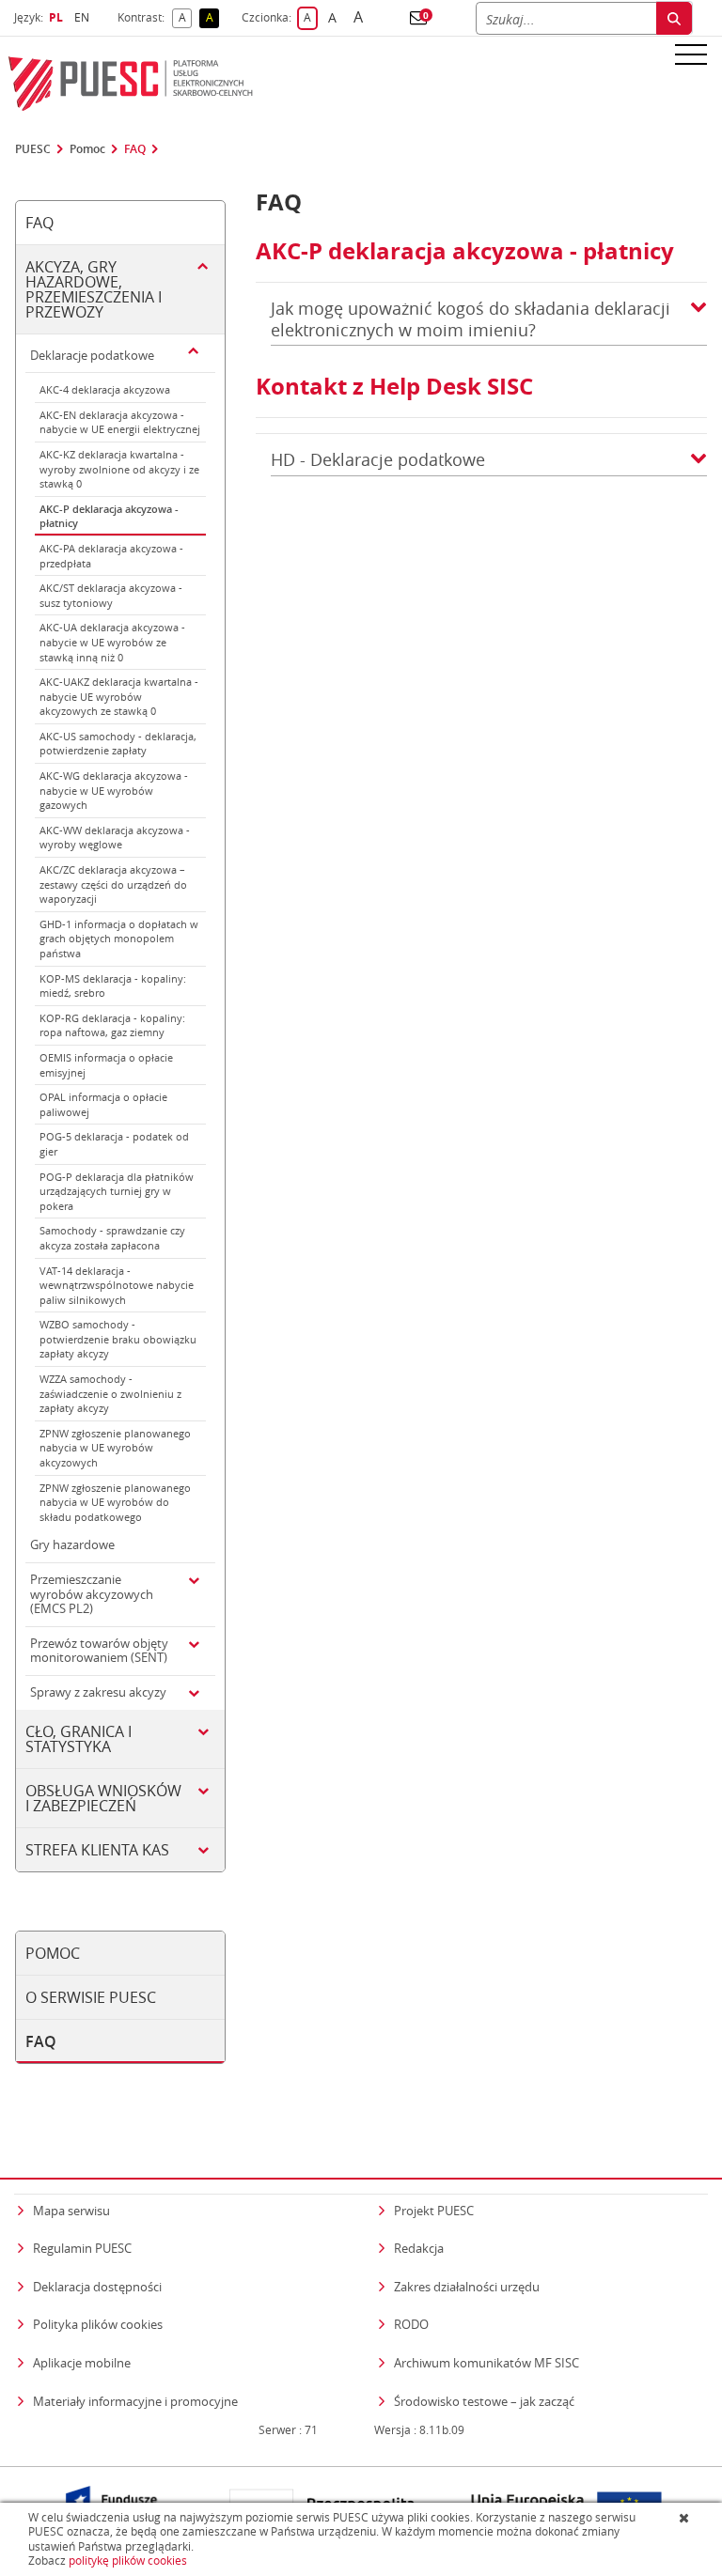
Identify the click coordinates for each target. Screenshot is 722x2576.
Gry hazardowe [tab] (72, 1544)
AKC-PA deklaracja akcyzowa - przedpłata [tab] (111, 556)
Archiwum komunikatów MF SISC (487, 2363)
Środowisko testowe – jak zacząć (484, 2401)
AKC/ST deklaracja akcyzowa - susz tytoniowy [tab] (111, 595)
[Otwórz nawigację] (691, 54)
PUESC (33, 149)
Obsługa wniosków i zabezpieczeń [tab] (103, 1798)
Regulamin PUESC (82, 2248)
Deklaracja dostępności (97, 2287)
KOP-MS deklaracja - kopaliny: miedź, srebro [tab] (113, 986)
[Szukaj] (674, 18)
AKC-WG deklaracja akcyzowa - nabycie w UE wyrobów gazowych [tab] (114, 790)
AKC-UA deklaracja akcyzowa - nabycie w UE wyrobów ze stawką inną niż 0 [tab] (112, 642)
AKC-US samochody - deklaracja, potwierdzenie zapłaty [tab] (118, 744)
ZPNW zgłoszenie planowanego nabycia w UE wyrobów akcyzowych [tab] (115, 1448)
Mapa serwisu (71, 2211)
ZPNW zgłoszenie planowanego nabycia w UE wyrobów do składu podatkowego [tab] (115, 1502)
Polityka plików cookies (98, 2324)
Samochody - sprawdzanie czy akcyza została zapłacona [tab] (112, 1238)
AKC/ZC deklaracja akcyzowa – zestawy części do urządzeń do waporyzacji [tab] (113, 884)
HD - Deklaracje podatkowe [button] (378, 460)
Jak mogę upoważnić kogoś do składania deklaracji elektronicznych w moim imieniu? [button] (471, 319)
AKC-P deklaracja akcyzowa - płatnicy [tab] (109, 516)
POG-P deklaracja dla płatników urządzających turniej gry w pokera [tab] (117, 1191)
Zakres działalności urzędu (467, 2286)
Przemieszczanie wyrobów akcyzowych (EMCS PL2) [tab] (92, 1594)
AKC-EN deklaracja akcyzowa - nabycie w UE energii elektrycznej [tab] (120, 422)
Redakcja (419, 2248)
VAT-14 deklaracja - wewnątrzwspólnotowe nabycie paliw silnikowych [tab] (117, 1285)
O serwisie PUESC (91, 1997)
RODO (411, 2324)
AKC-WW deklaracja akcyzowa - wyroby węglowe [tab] (115, 838)
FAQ (135, 149)
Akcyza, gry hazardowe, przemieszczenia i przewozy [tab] (94, 289)
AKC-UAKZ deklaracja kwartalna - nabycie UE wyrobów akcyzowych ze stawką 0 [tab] (119, 696)
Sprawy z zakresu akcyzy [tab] (98, 1692)
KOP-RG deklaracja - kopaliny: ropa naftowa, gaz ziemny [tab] (112, 1025)
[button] (418, 18)
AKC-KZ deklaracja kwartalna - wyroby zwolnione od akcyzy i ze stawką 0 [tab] (119, 469)
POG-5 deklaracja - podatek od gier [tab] (114, 1144)
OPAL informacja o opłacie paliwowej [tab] (103, 1104)
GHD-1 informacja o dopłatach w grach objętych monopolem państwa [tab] (119, 939)
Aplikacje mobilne (82, 2363)
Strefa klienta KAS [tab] (97, 1850)
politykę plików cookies (128, 2560)
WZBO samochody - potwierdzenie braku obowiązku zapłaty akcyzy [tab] (118, 1339)
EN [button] (84, 17)
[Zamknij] (686, 2518)
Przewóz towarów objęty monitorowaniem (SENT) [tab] (99, 1651)
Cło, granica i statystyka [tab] (78, 1739)
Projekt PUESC (434, 2211)
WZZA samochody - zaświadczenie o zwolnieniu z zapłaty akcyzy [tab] (110, 1393)
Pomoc (87, 149)
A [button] (185, 18)
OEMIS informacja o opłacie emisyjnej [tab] (106, 1065)
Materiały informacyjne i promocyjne (135, 2401)
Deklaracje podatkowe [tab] (92, 355)
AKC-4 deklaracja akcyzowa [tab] (105, 389)
